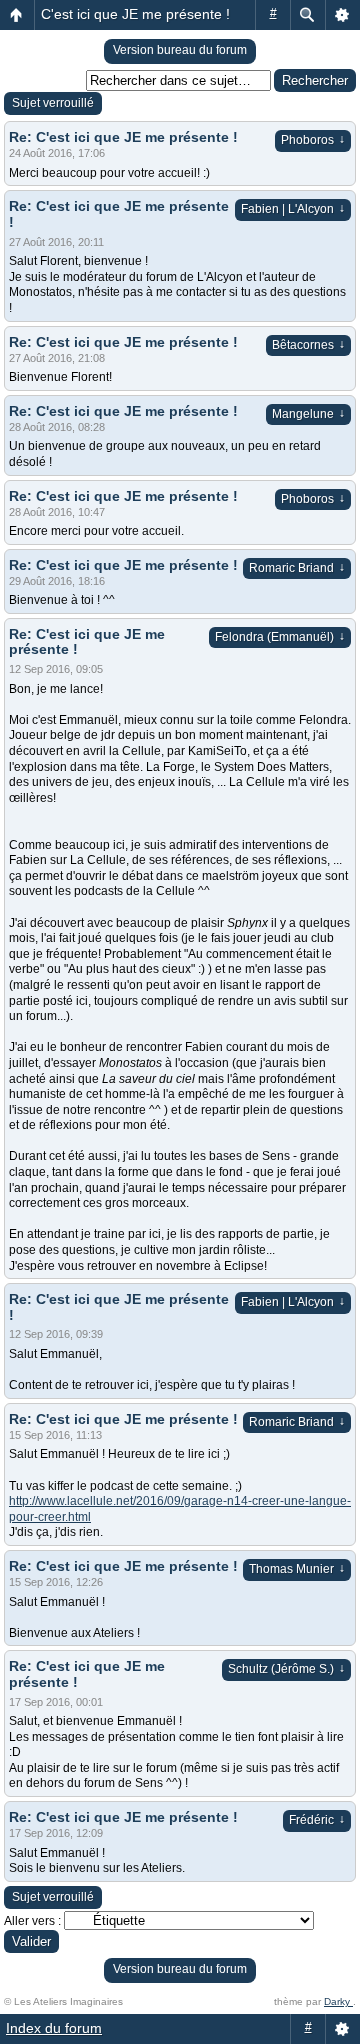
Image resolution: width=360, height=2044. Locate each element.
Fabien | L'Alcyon (293, 209)
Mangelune (308, 414)
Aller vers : (32, 1921)
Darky (338, 2001)
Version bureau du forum (180, 50)
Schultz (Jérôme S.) (286, 1669)
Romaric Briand (297, 568)
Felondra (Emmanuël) (280, 637)
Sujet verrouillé (53, 103)
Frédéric (317, 1820)
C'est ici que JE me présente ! (135, 14)
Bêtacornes (308, 345)
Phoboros (313, 140)
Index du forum (54, 2028)
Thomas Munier (297, 1569)
